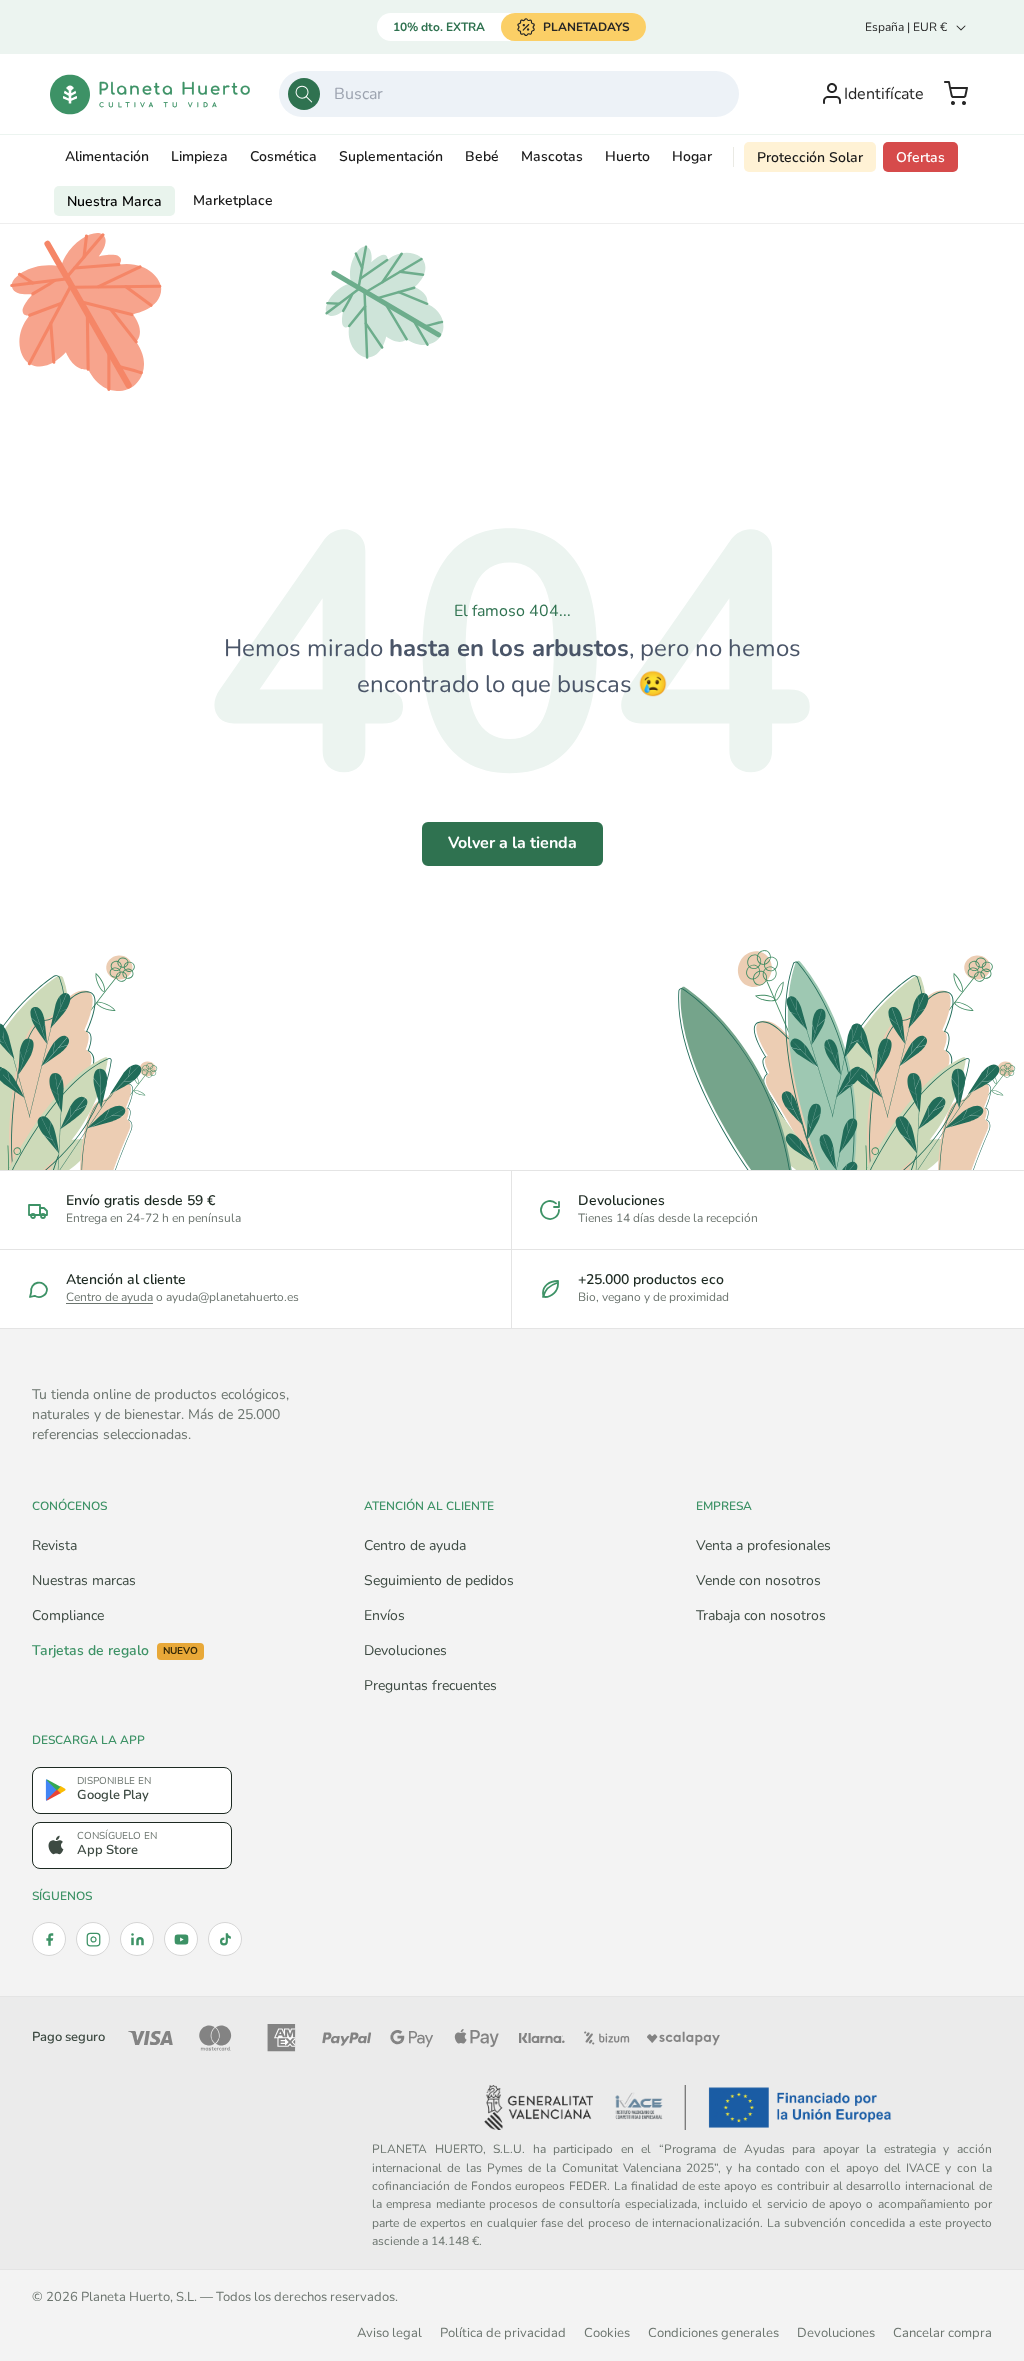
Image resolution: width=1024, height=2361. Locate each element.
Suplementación (391, 156)
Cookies (607, 2332)
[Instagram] (93, 1939)
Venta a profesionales (763, 1545)
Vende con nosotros (758, 1580)
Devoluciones (405, 1650)
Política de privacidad (503, 2332)
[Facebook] (49, 1939)
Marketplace (233, 200)
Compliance (68, 1615)
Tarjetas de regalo (115, 1651)
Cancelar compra (942, 2332)
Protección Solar (810, 157)
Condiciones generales (713, 2332)
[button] (956, 94)
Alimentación (107, 156)
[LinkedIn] (137, 1939)
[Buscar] (304, 94)
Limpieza (199, 156)
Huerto (627, 156)
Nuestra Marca (114, 201)
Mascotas (552, 156)
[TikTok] (225, 1939)
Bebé (482, 156)
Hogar (692, 156)
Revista (54, 1545)
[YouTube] (181, 1939)
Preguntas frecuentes (430, 1685)
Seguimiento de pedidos (439, 1580)
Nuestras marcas (84, 1580)
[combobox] (509, 94)
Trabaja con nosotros (761, 1615)
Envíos (384, 1615)
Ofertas (920, 157)
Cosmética (283, 156)
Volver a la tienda (512, 843)
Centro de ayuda (109, 1297)
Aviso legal (389, 2332)
